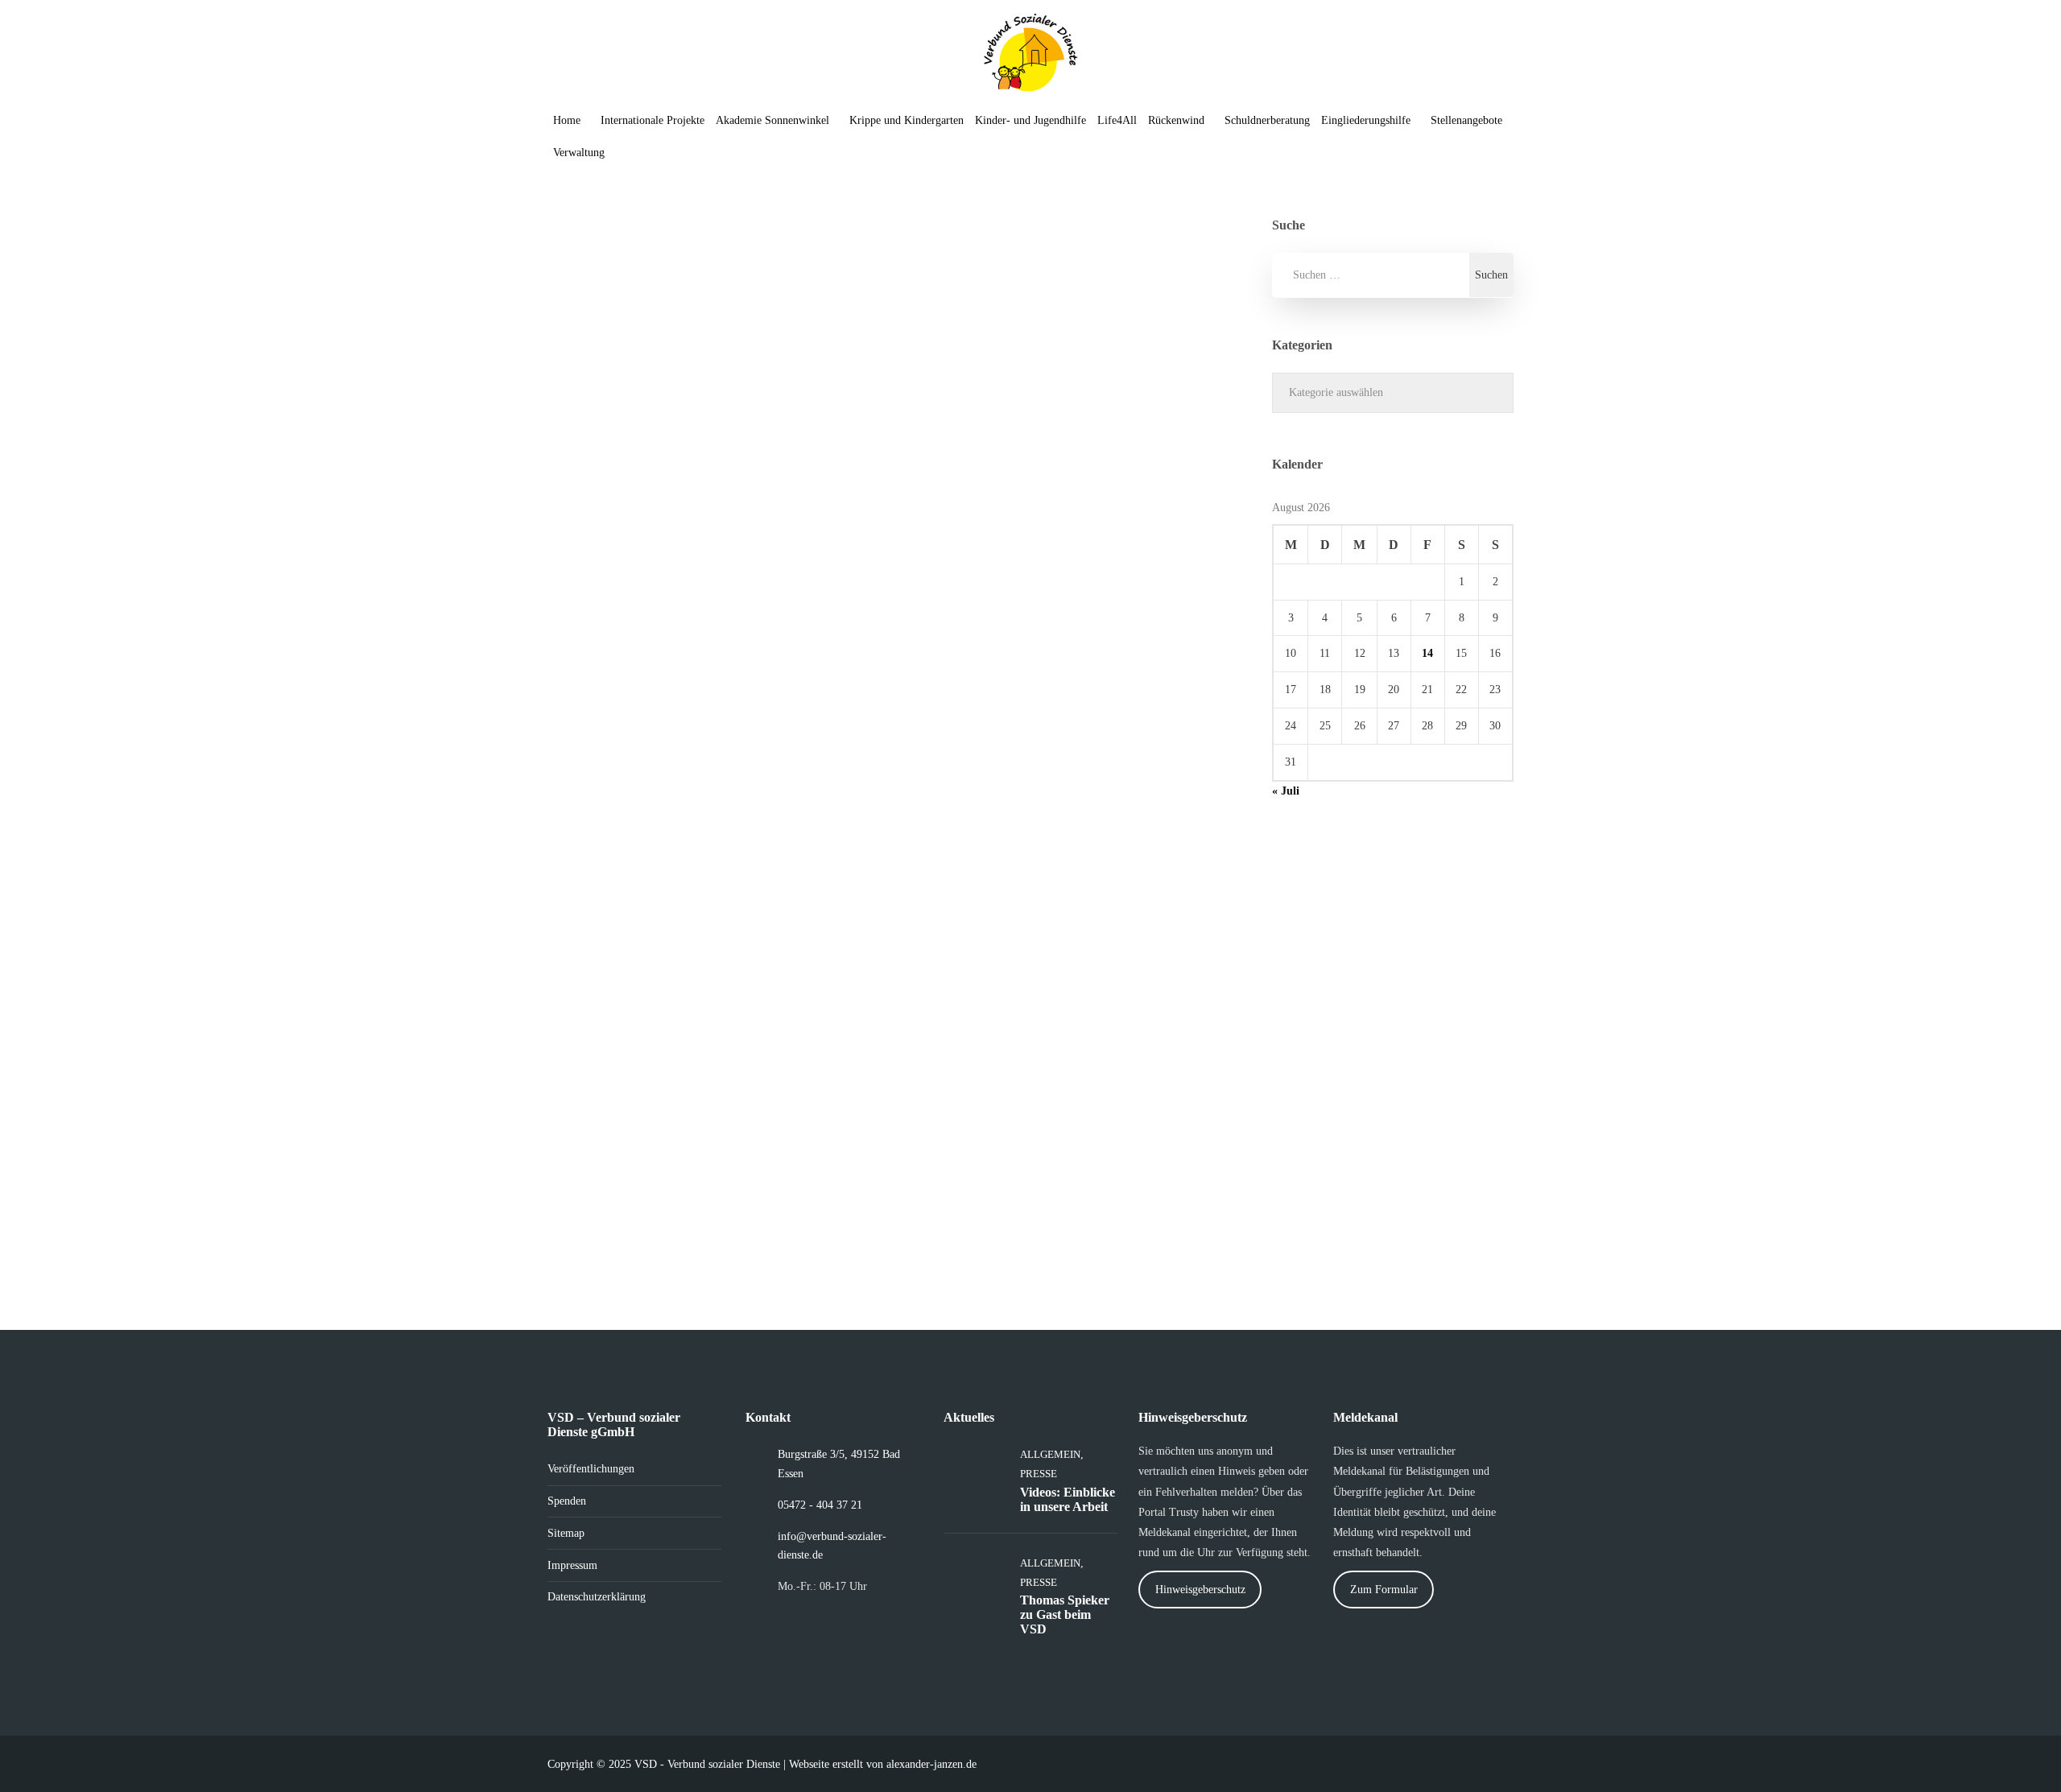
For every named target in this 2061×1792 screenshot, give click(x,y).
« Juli (1286, 791)
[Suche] (633, 153)
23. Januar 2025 (618, 489)
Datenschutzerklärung (597, 1597)
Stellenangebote (1466, 120)
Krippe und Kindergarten (907, 120)
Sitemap (566, 1533)
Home (567, 120)
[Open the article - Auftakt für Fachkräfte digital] (630, 324)
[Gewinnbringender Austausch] (1151, 865)
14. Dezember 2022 (982, 1031)
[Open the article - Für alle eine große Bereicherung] (985, 324)
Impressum (572, 1565)
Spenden (567, 1501)
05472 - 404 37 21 (820, 1505)
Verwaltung (579, 153)
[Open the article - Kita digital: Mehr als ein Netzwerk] (630, 865)
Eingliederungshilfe (1366, 120)
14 (1427, 653)
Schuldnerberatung (1267, 120)
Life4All (1117, 120)
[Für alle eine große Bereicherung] (1151, 324)
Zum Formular (1384, 1590)
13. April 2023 (971, 489)
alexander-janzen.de (931, 1764)
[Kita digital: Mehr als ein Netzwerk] (796, 865)
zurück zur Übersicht (652, 683)
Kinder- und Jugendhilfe (1030, 120)
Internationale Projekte (653, 120)
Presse (836, 702)
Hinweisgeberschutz (1200, 1590)
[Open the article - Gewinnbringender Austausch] (985, 865)
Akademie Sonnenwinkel (772, 120)
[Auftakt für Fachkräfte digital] (796, 324)
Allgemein (632, 702)
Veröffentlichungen (591, 1469)
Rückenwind (1176, 120)
